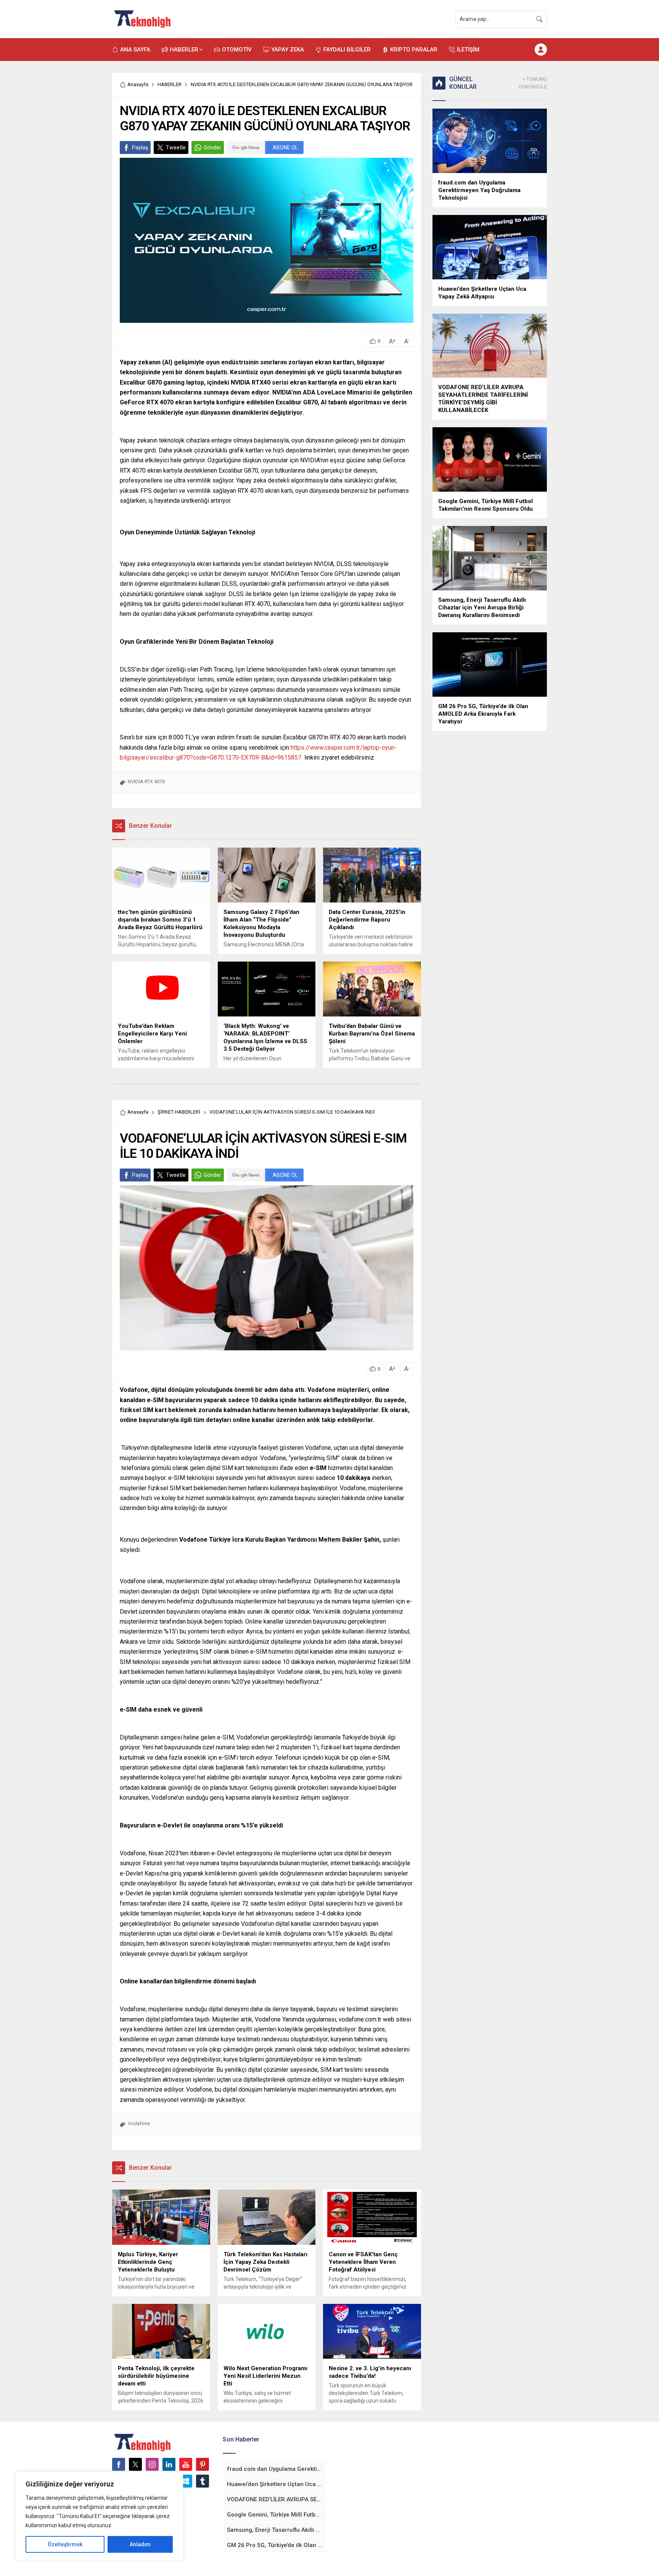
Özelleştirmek (65, 2544)
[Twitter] (135, 2464)
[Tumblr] (203, 2481)
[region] (99, 2516)
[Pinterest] (203, 2464)
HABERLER (170, 84)
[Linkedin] (169, 2464)
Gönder (212, 147)
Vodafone (139, 2123)
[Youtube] (186, 2464)
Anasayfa (138, 84)
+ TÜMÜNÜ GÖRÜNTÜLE (533, 83)
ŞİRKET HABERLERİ (179, 1112)
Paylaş (140, 147)
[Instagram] (152, 2464)
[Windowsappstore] (186, 2481)
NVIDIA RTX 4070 (146, 781)
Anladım (140, 2544)
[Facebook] (119, 2464)
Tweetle (176, 147)
